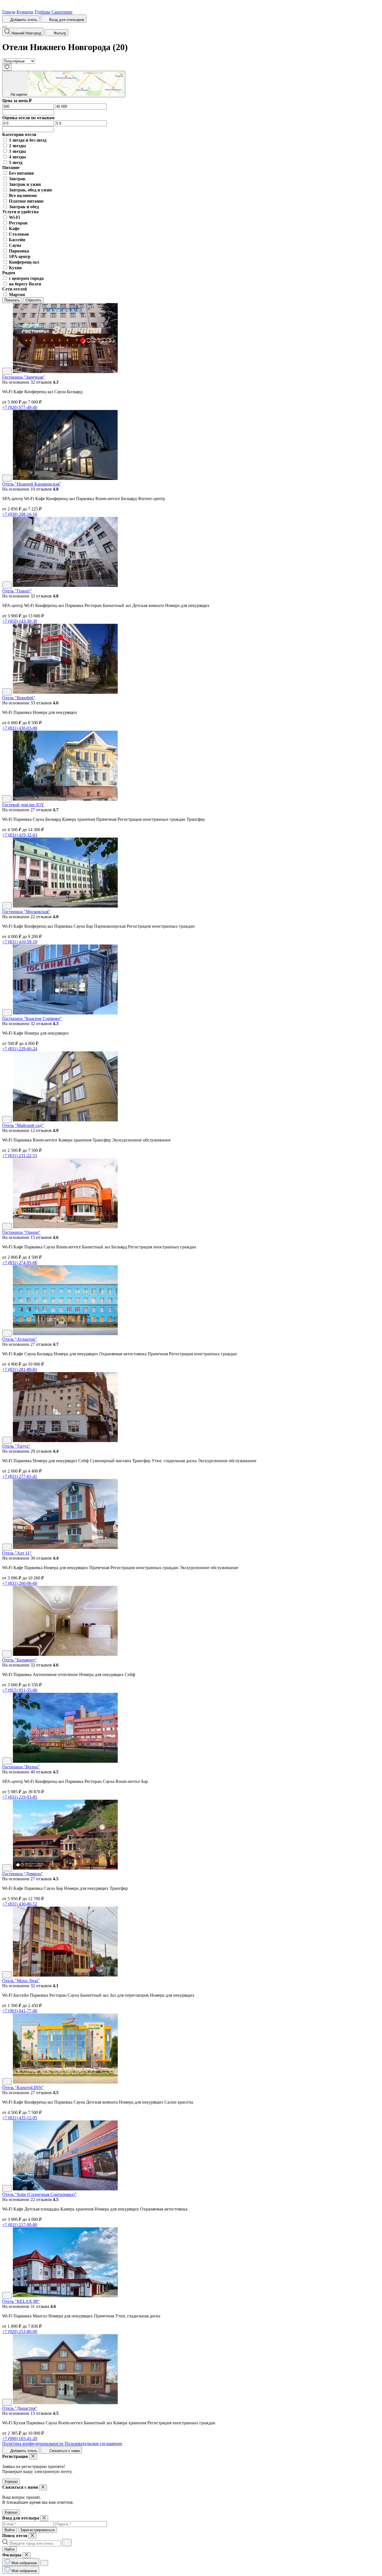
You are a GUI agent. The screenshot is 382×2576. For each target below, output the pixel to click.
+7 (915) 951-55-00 (20, 1690)
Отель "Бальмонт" (20, 1660)
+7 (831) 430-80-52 (20, 1904)
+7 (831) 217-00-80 (20, 2225)
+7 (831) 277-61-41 (20, 1476)
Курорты (25, 12)
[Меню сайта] (4, 27)
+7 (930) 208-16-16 (20, 514)
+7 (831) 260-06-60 (20, 1583)
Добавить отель (23, 20)
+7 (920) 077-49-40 (20, 407)
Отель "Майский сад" (23, 1125)
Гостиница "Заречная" (23, 377)
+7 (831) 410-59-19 (20, 942)
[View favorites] (7, 67)
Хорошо (11, 2482)
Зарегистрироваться (37, 2530)
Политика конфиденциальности (33, 2443)
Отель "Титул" (16, 1446)
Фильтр (59, 33)
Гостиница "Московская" (26, 912)
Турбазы (42, 12)
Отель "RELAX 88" (21, 2301)
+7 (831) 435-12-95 (20, 2118)
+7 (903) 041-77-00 (20, 2011)
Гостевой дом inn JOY (23, 805)
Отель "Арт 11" (17, 1553)
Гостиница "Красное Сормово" (32, 1019)
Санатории (62, 12)
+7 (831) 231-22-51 (20, 1156)
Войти (10, 2530)
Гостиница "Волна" (21, 1767)
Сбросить (33, 300)
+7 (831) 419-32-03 (20, 835)
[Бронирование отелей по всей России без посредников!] (18, 7)
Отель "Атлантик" (20, 1339)
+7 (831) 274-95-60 (20, 1263)
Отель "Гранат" (17, 591)
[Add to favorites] (7, 371)
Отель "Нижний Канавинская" (32, 484)
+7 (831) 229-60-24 (20, 1049)
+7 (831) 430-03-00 (20, 728)
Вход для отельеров (66, 20)
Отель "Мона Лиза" (21, 1981)
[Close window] (33, 2457)
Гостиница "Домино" (23, 1874)
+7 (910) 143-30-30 (20, 621)
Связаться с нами (64, 2451)
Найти (10, 2549)
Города (9, 12)
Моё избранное (24, 2563)
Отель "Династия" (20, 2408)
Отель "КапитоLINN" (23, 2088)
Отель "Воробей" (19, 698)
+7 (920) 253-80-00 (20, 2332)
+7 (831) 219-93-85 (20, 1797)
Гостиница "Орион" (21, 1232)
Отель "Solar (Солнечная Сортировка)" (39, 2194)
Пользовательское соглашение (93, 2443)
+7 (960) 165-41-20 (20, 2438)
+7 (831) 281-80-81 (20, 1369)
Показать (12, 300)
